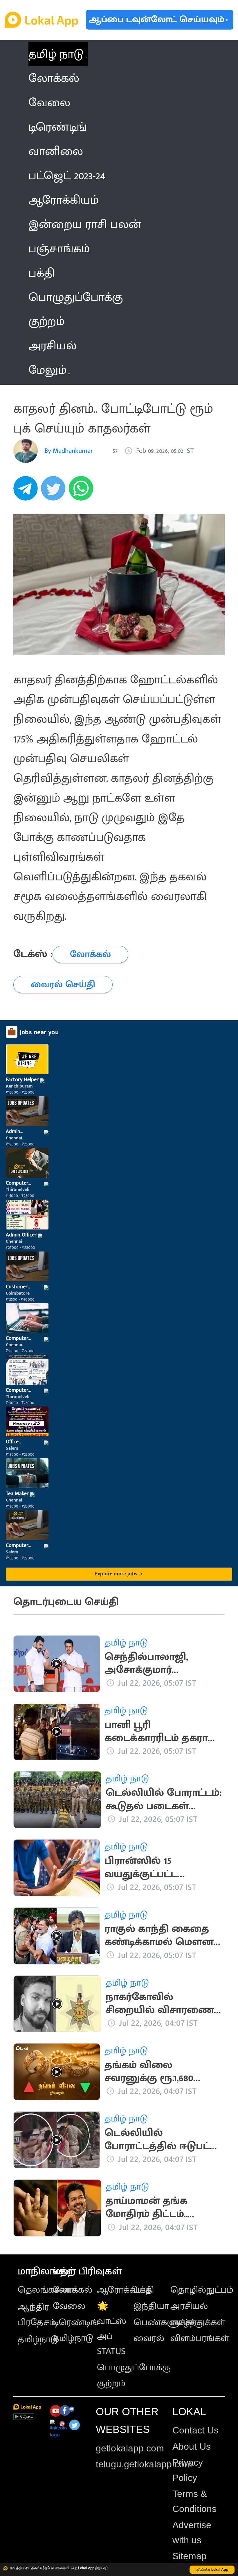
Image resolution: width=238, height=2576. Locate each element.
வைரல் (149, 2338)
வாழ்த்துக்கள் (198, 2322)
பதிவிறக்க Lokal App (212, 2569)
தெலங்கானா (46, 2290)
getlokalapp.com (130, 2448)
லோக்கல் (73, 2290)
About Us (192, 2447)
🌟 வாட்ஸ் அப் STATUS (112, 2329)
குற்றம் (111, 2383)
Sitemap (190, 2556)
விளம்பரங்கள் (200, 2338)
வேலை (69, 2306)
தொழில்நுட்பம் (202, 2290)
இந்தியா (151, 2306)
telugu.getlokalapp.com (144, 2464)
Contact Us (195, 2430)
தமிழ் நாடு (56, 54)
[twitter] (55, 491)
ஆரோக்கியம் (124, 2290)
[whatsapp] (83, 491)
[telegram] (27, 491)
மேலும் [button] (47, 370)
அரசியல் (189, 2306)
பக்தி (144, 2290)
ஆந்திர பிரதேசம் (37, 2315)
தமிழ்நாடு (38, 2339)
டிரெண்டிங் (76, 2322)
